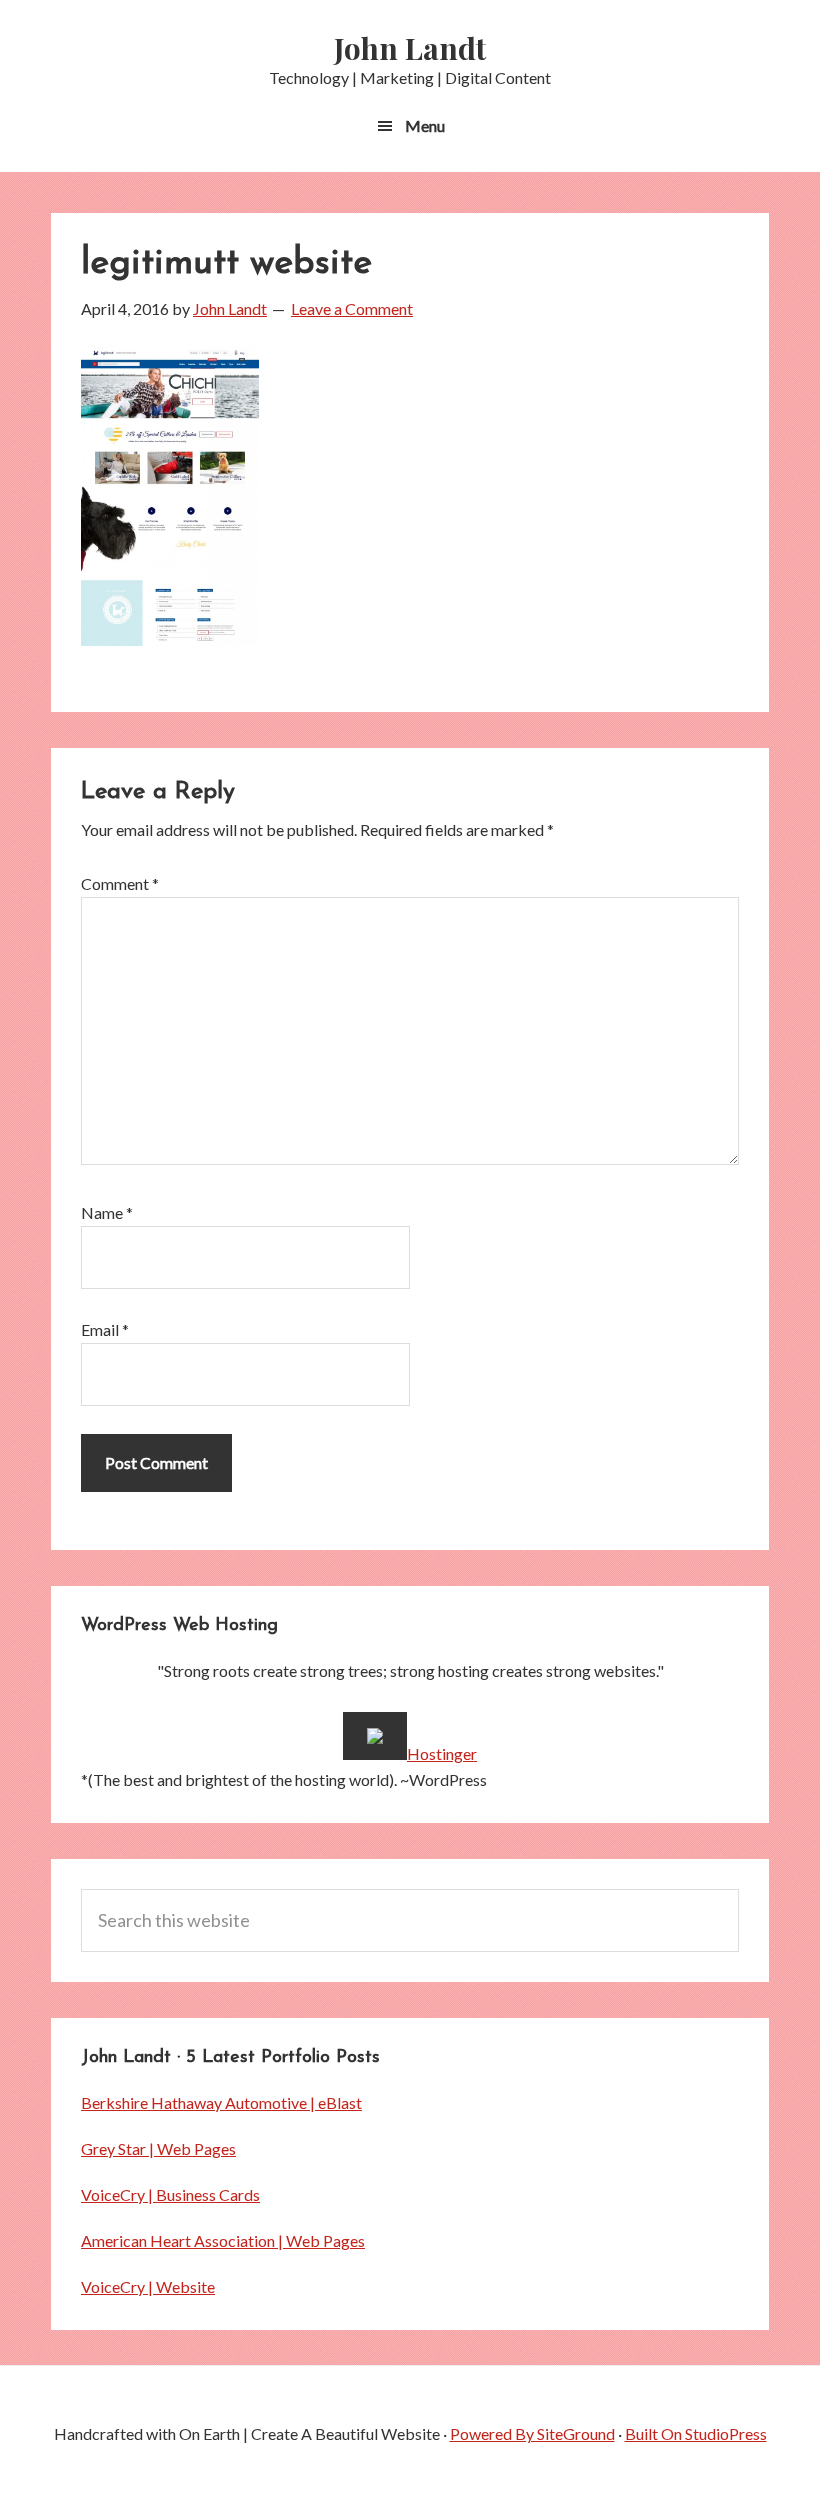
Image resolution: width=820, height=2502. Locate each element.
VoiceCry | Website (148, 2286)
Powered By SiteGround (532, 2433)
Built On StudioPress (696, 2433)
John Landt (410, 48)
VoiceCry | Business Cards (170, 2194)
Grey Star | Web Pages (158, 2148)
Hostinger (442, 1753)
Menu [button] (425, 125)
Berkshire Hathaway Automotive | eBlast (221, 2102)
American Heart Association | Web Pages (223, 2240)
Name (107, 1212)
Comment (120, 883)
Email (105, 1329)
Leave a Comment (352, 308)
